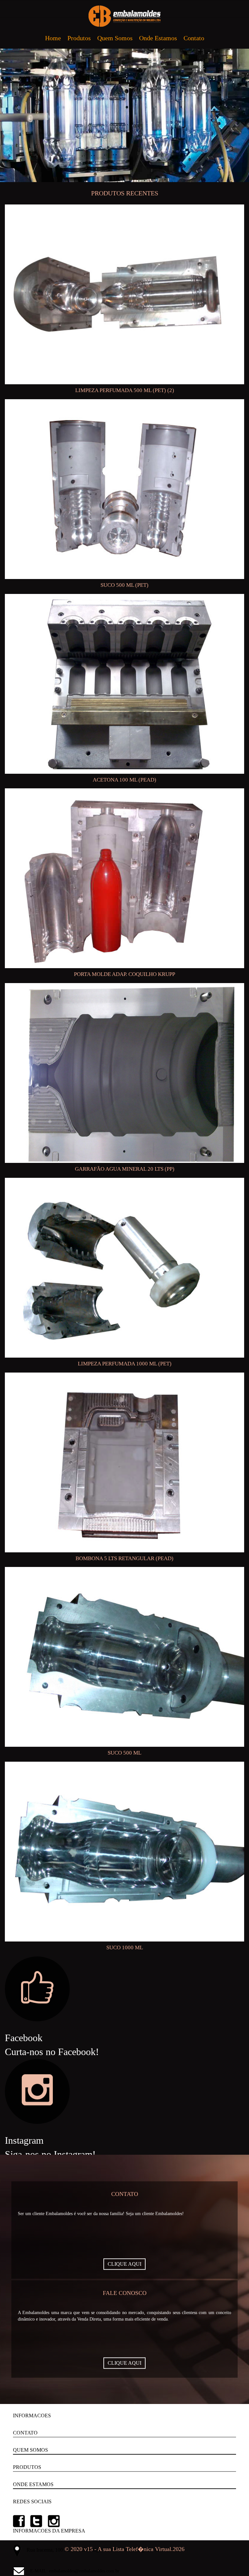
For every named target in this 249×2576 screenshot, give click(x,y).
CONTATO (25, 2433)
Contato (194, 38)
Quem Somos (115, 38)
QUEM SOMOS (30, 2450)
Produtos (79, 38)
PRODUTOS (27, 2467)
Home (53, 38)
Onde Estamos (158, 38)
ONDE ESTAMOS (33, 2484)
